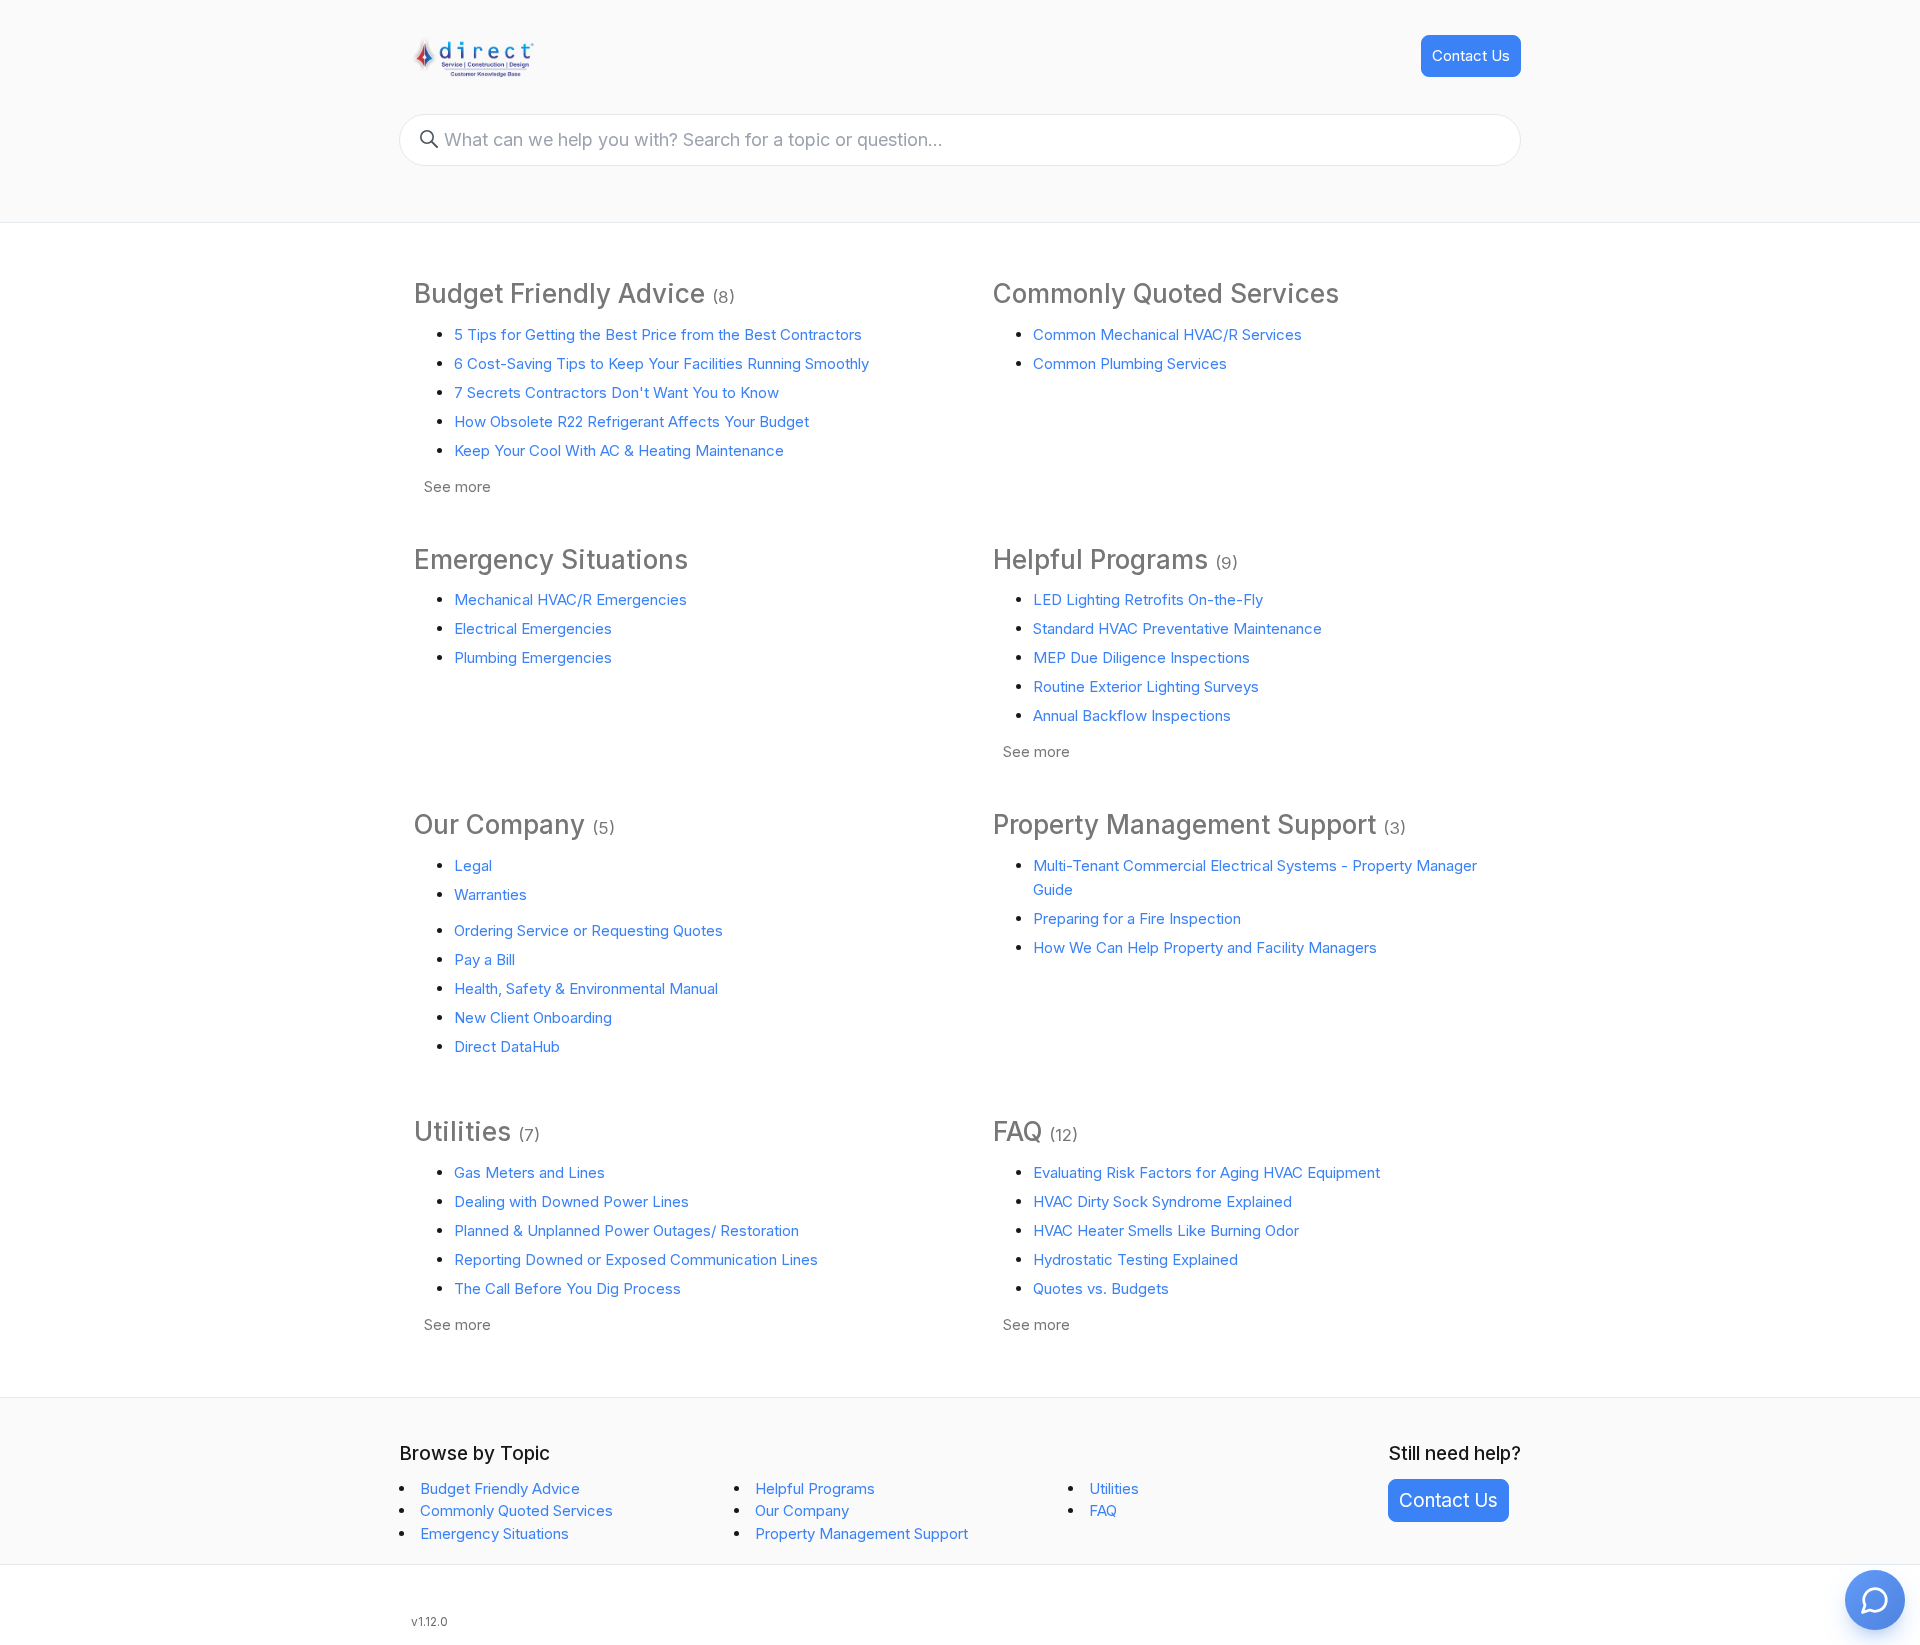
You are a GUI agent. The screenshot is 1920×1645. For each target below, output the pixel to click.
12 (1063, 1135)
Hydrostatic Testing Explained (1135, 1259)
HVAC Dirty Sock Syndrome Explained (1162, 1201)
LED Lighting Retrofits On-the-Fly (1148, 599)
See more (457, 486)
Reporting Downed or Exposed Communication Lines (636, 1259)
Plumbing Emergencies (533, 657)
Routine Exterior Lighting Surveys (1146, 686)
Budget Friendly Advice (559, 293)
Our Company (499, 824)
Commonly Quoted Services (1166, 293)
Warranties (490, 894)
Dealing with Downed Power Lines (571, 1201)
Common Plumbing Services (1130, 363)
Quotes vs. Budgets (1101, 1288)
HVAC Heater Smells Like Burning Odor (1166, 1230)
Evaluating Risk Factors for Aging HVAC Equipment (1206, 1172)
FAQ (1017, 1131)
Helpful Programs (1100, 559)
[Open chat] (1875, 1600)
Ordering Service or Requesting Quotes (588, 930)
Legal (473, 865)
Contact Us (1471, 55)
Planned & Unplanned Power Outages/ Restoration (626, 1230)
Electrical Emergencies (533, 628)
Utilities (462, 1131)
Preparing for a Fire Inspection (1137, 918)
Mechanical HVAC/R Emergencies (570, 599)
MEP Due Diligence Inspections (1141, 657)
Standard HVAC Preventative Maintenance (1177, 628)
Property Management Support (1184, 824)
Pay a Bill (484, 959)
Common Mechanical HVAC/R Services (1167, 334)
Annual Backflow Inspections (1132, 715)
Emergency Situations (551, 559)
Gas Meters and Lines (529, 1172)
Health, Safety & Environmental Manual (586, 988)
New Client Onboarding (533, 1017)
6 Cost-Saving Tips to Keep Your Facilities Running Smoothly (661, 363)
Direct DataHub (507, 1046)
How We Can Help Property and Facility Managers (1205, 947)
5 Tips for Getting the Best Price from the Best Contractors (658, 334)
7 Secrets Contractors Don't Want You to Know (616, 392)
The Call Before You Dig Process (567, 1288)
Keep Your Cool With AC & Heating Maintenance (619, 450)
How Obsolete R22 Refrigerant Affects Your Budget (631, 421)
